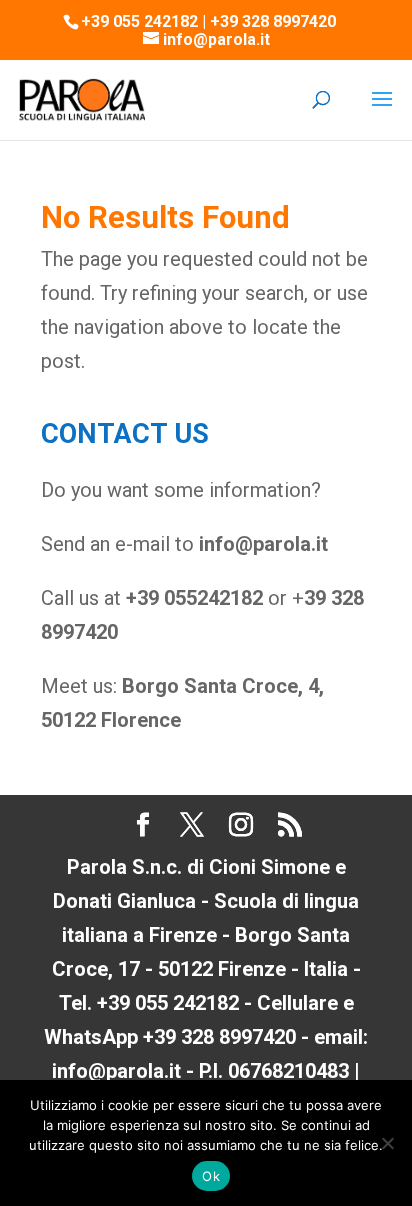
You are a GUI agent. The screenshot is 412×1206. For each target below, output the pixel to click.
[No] (387, 1143)
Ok (211, 1176)
